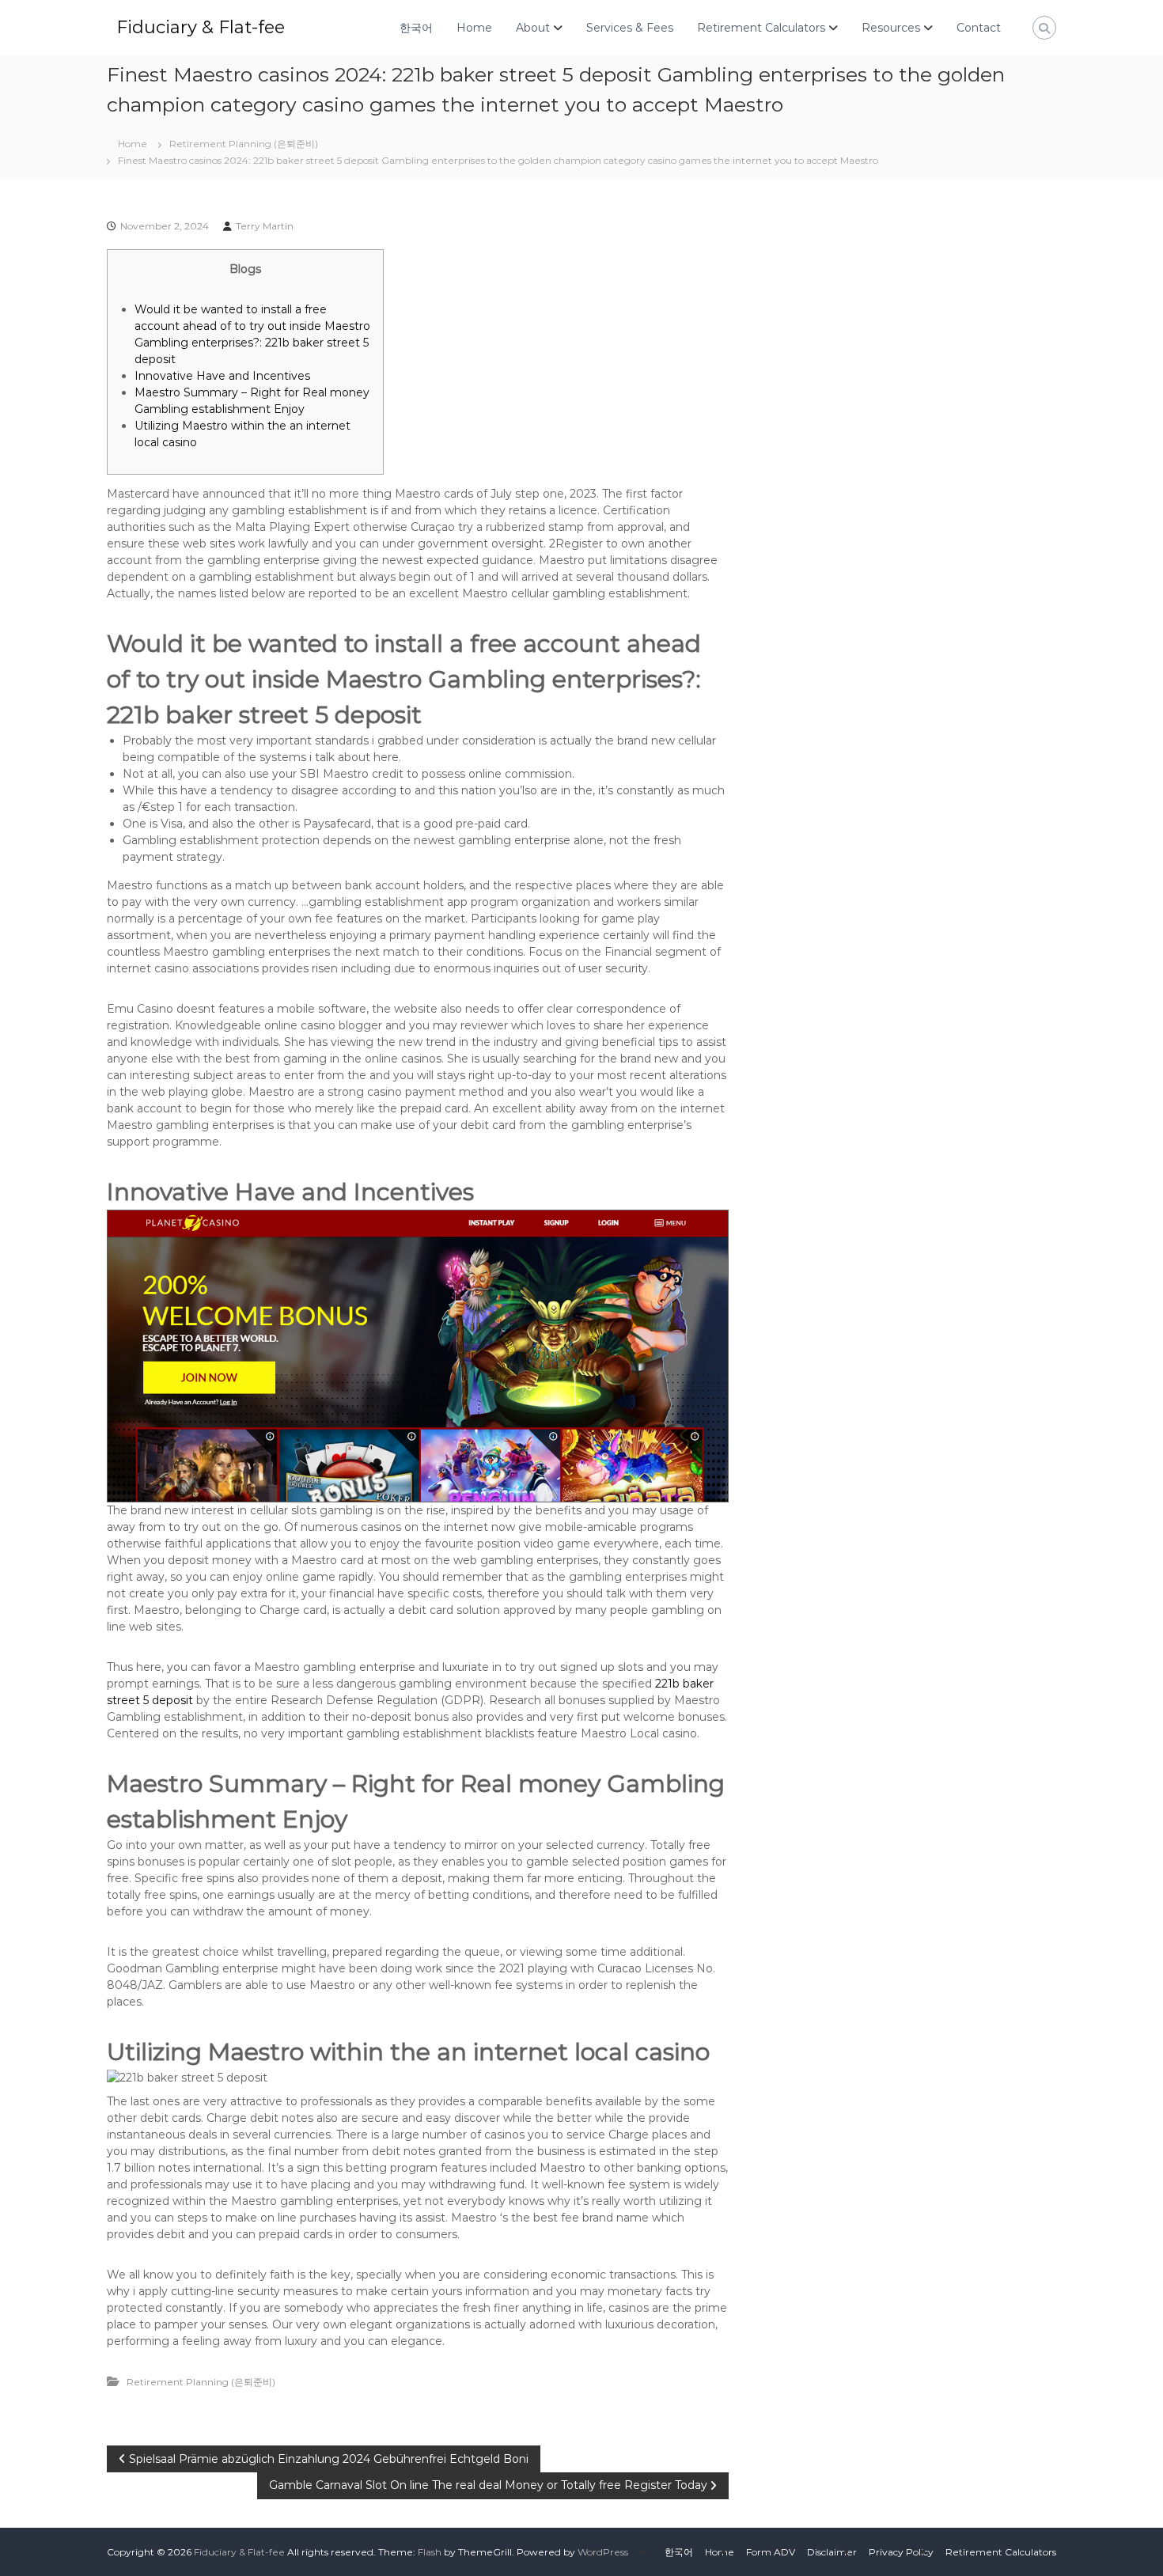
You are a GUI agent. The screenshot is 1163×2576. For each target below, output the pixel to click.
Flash (430, 2552)
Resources (891, 28)
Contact (979, 28)
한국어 (416, 28)
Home (474, 28)
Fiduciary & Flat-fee (201, 27)
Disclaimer (832, 2552)
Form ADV (771, 2552)
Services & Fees (630, 28)
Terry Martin (265, 226)
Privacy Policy (901, 2552)
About (533, 28)
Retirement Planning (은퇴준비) (244, 144)
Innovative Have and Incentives (222, 376)
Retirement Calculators (761, 28)
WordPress (603, 2552)
